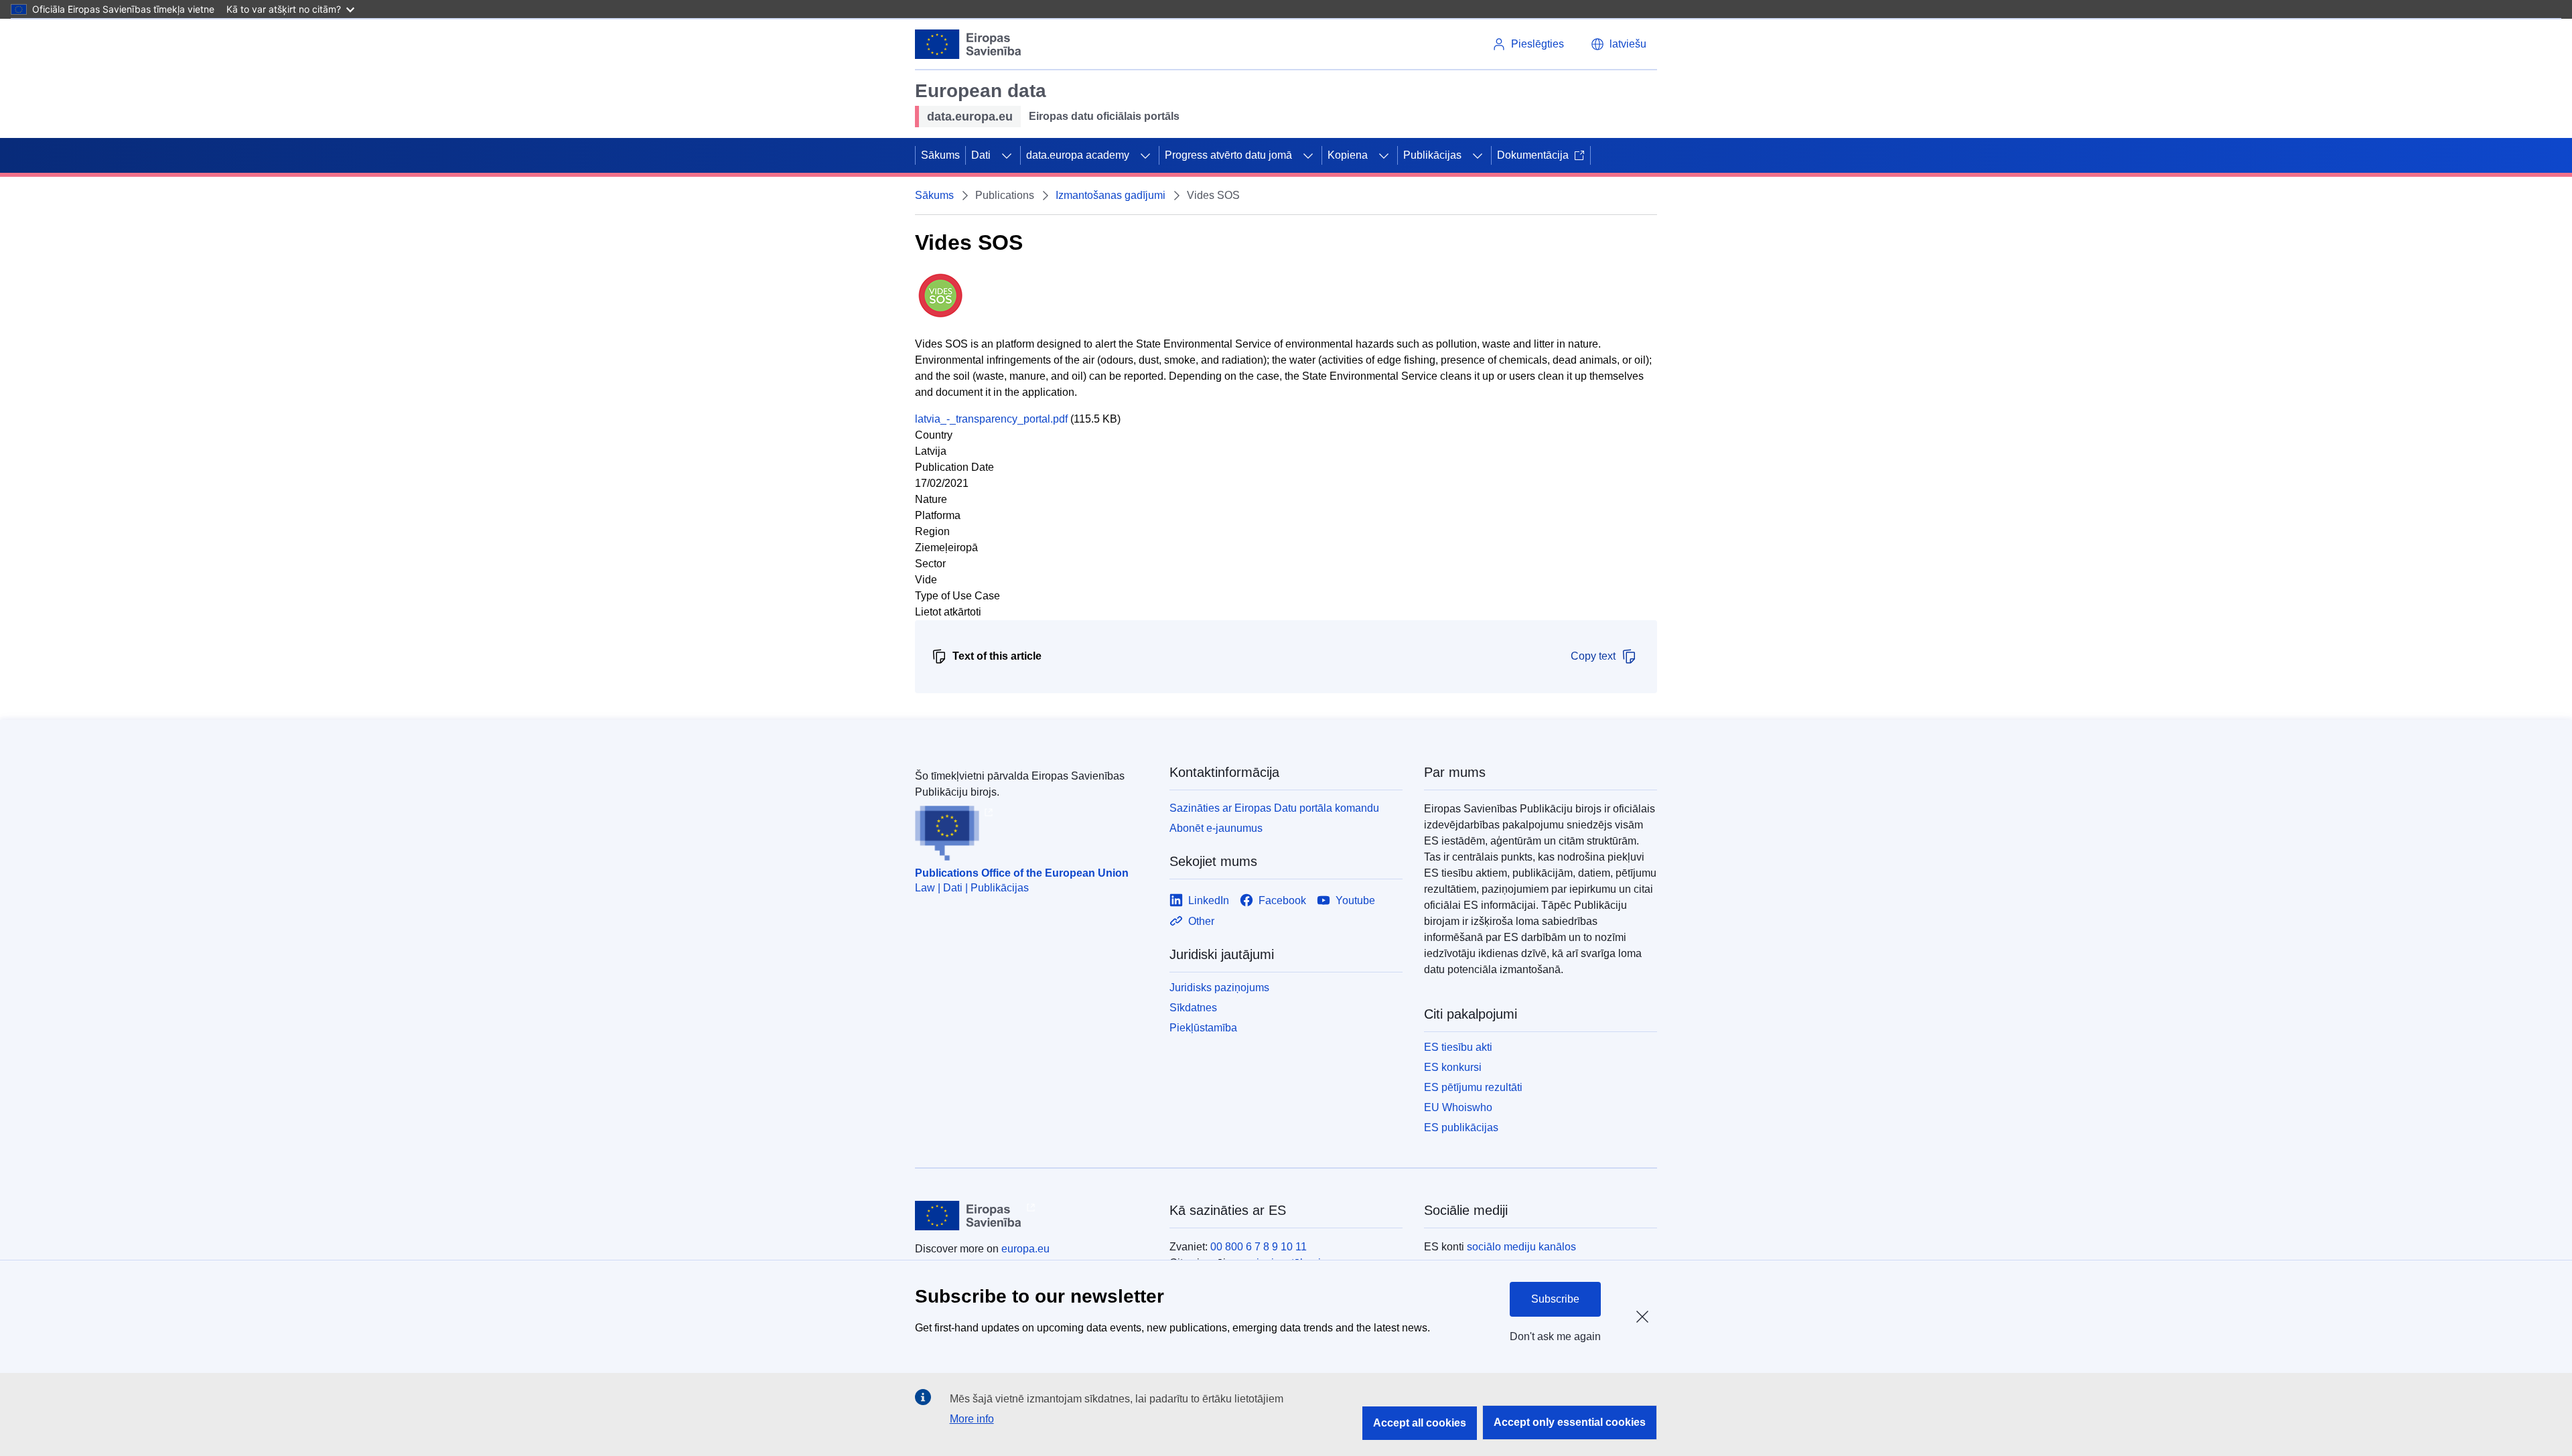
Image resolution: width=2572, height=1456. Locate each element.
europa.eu (1025, 1249)
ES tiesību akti (1458, 1047)
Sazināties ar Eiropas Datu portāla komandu (1274, 808)
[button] (1619, 44)
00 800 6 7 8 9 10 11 (1259, 1247)
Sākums (940, 155)
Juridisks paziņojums (1219, 988)
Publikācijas (1432, 155)
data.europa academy (1078, 155)
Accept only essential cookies (1570, 1422)
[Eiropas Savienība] (968, 44)
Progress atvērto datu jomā (1228, 155)
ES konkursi (1453, 1067)
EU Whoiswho (1458, 1107)
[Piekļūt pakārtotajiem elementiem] (1007, 155)
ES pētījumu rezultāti (1473, 1087)
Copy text (1593, 656)
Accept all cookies (1420, 1423)
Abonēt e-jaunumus (1216, 828)
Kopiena (1348, 155)
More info (972, 1419)
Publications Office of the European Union (1022, 873)
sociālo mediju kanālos (1521, 1247)
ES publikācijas (1461, 1127)
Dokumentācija (1533, 155)
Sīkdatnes (1193, 1008)
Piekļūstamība (1203, 1028)
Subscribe (1555, 1299)
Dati (981, 155)
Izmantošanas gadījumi (1111, 195)
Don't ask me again (1555, 1336)
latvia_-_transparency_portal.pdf (991, 419)
